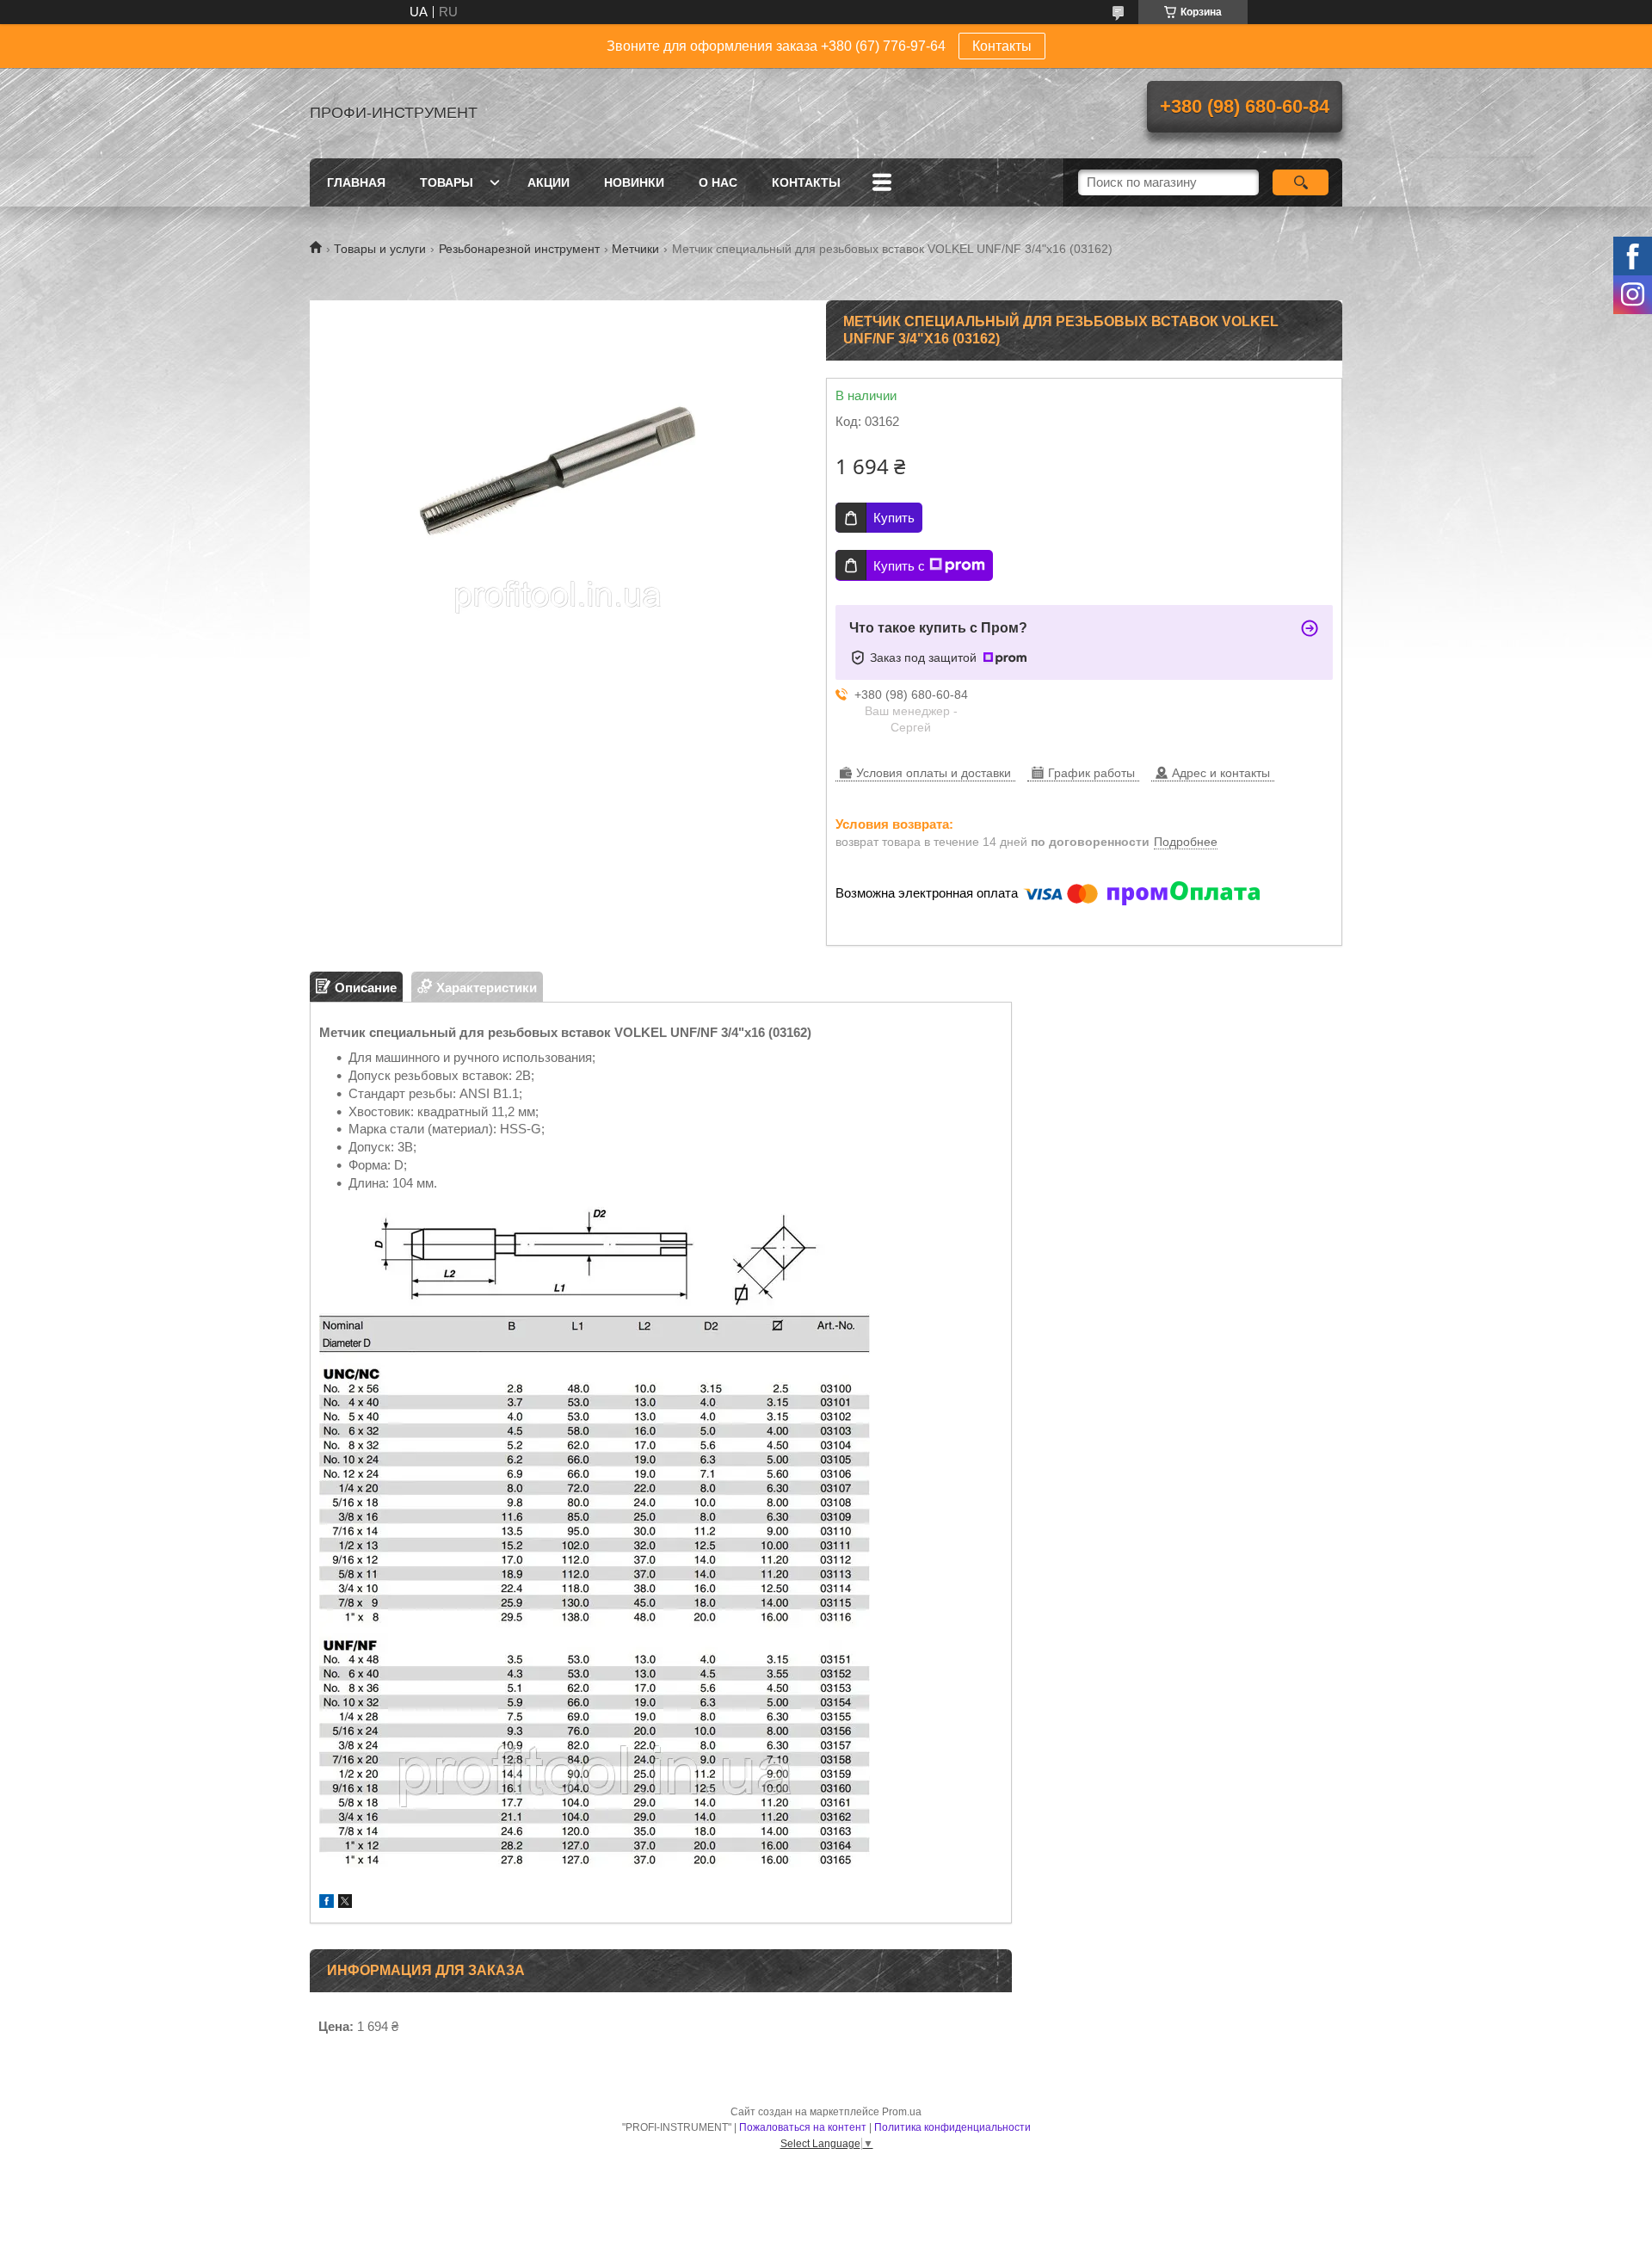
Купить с (899, 566)
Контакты (1002, 46)
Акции (549, 182)
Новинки (634, 182)
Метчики (635, 249)
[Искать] (1301, 182)
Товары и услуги (380, 249)
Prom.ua (902, 2112)
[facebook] (327, 1903)
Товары (447, 182)
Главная (356, 182)
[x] (345, 1903)
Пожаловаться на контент (803, 2127)
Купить (894, 518)
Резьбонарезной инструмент (519, 249)
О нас (718, 182)
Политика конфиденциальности (952, 2127)
